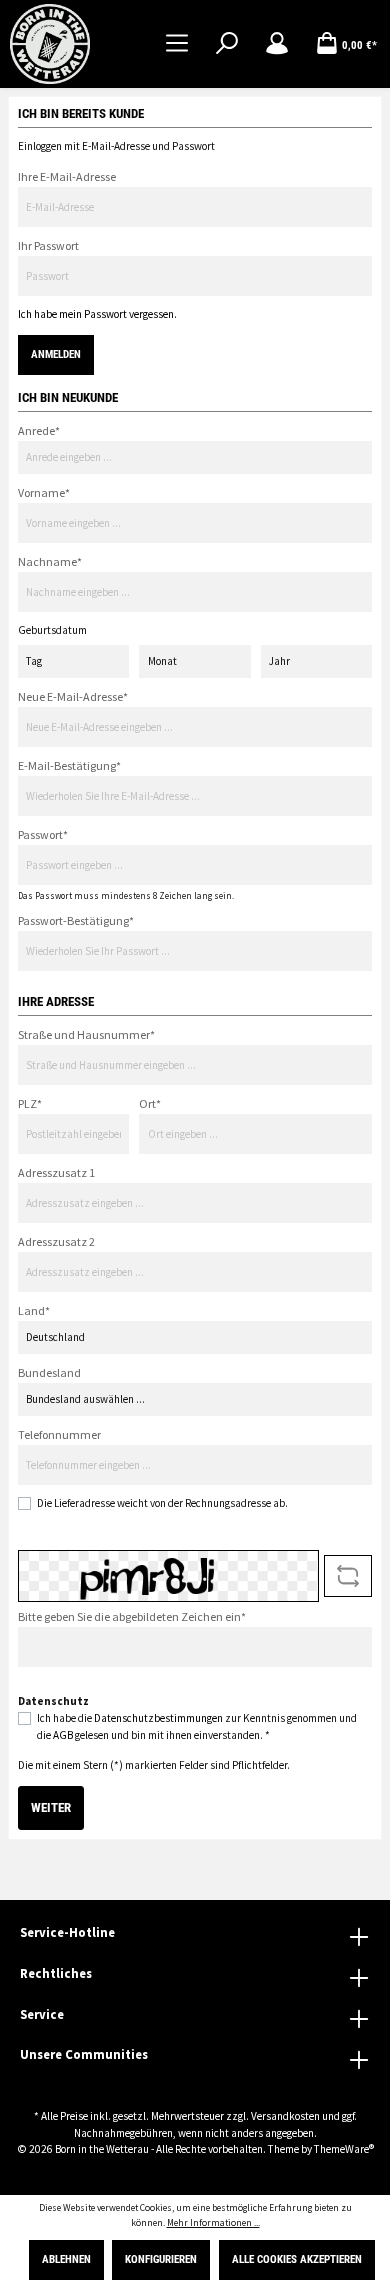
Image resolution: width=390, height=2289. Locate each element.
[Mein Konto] (277, 44)
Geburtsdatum (52, 630)
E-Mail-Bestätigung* (69, 765)
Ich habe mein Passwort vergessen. (97, 314)
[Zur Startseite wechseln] (50, 44)
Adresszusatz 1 (56, 1172)
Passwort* (43, 834)
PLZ (30, 1103)
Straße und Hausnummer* (86, 1034)
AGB (63, 1735)
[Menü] (177, 44)
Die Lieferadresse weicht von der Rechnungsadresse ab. (162, 1503)
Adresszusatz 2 (56, 1241)
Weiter (51, 1807)
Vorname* (44, 492)
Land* (34, 1310)
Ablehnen (66, 2259)
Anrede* (39, 430)
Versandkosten (285, 2116)
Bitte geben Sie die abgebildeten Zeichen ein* (132, 1616)
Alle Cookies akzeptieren (297, 2259)
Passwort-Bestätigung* (76, 920)
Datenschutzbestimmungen (158, 1718)
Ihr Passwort (48, 245)
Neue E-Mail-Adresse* (73, 696)
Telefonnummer (59, 1434)
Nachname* (50, 561)
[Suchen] (227, 44)
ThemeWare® (344, 2149)
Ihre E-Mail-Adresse (67, 176)
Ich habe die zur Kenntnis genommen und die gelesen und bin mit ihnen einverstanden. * (197, 1726)
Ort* (150, 1103)
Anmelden (56, 354)
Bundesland (49, 1372)
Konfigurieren (161, 2259)
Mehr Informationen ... (213, 2223)
